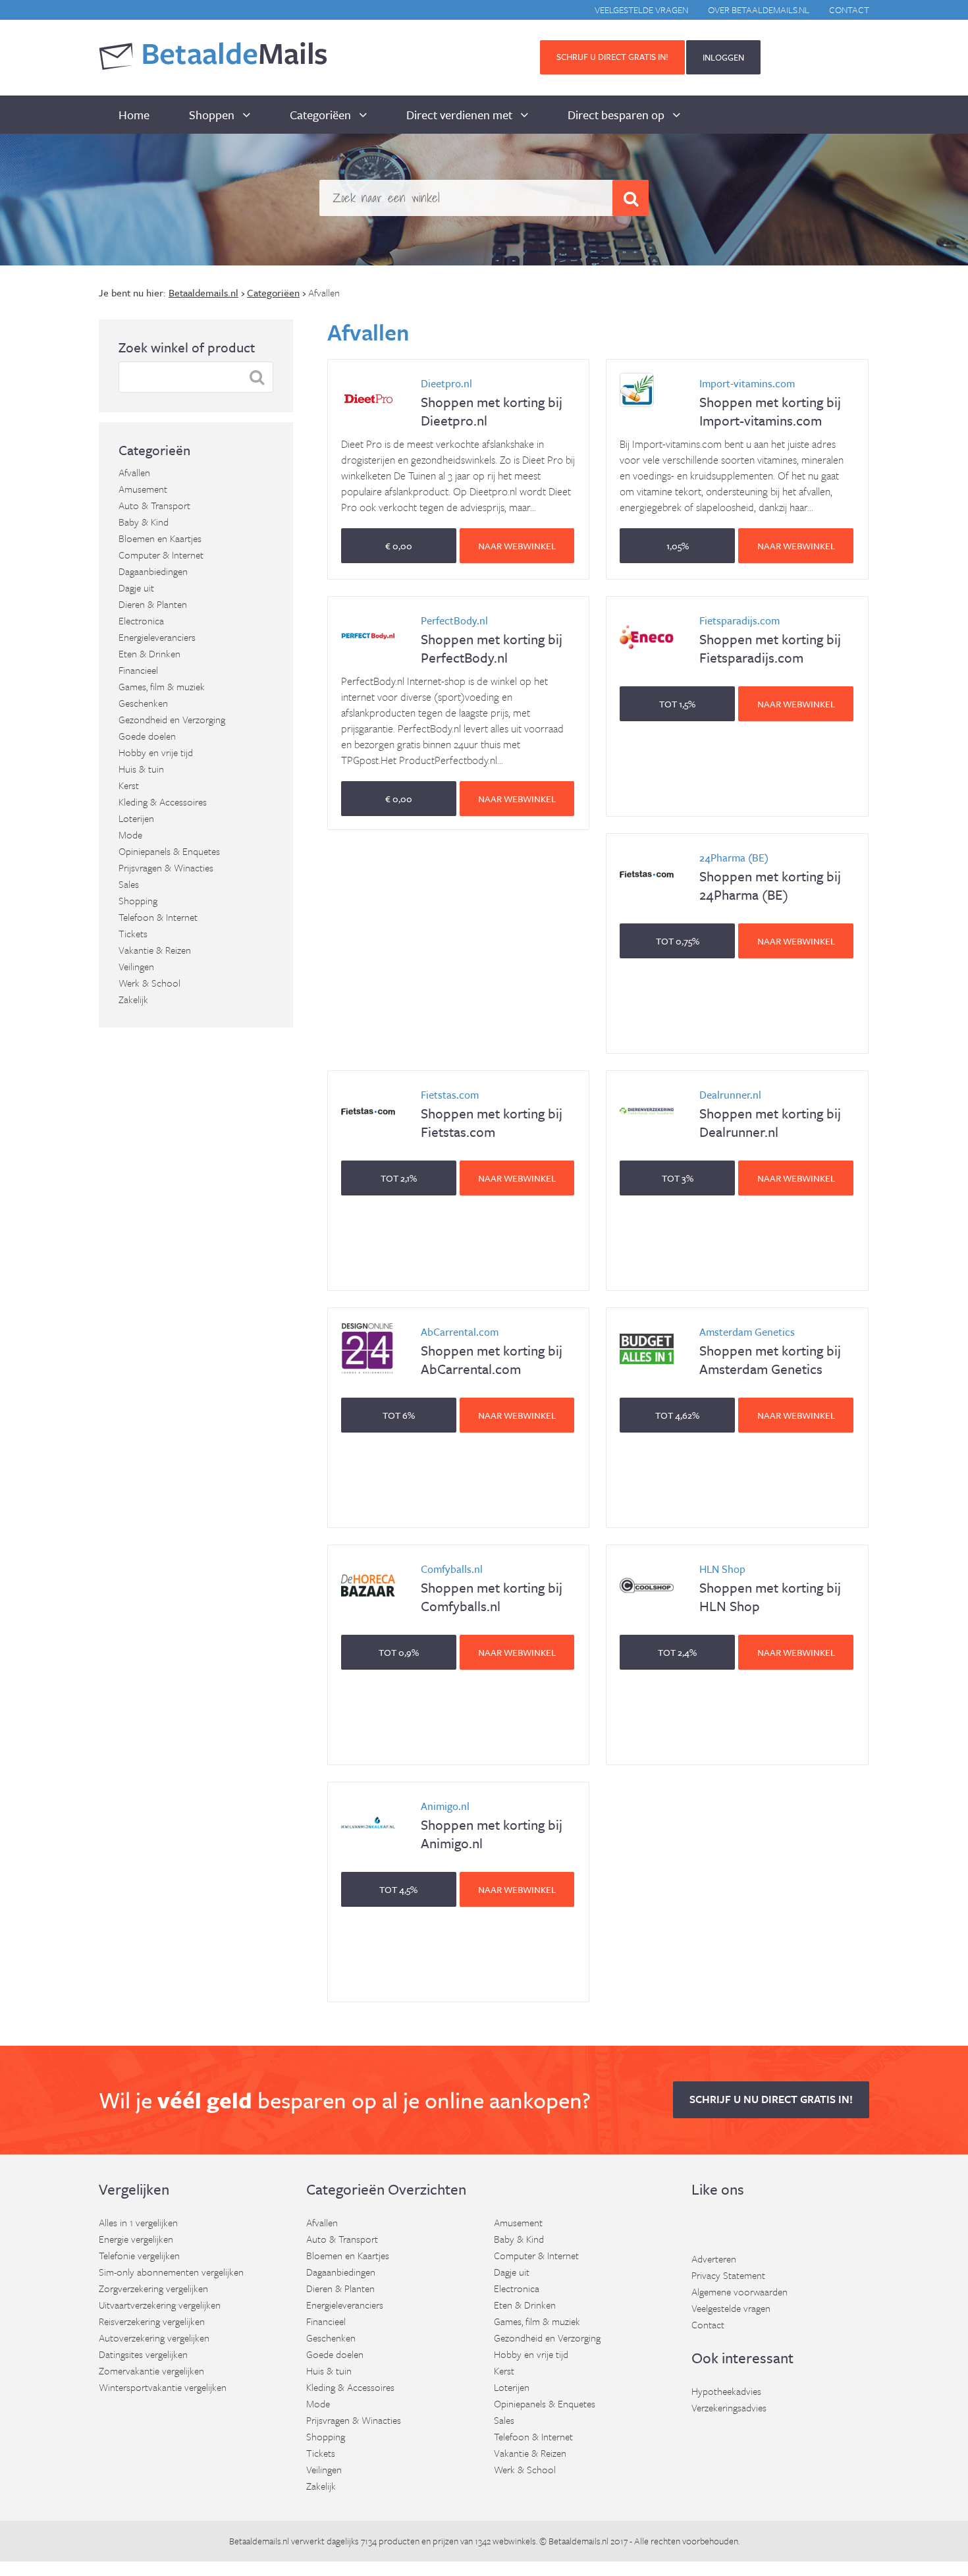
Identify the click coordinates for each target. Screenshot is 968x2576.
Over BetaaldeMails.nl (759, 10)
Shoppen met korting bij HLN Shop (770, 1588)
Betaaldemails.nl (259, 2541)
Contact (849, 10)
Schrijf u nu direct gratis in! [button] (771, 2099)
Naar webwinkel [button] (517, 546)
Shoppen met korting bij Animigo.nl (492, 1825)
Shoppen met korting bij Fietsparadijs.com (770, 640)
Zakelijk (133, 999)
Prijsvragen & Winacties (166, 867)
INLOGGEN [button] (723, 57)
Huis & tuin (141, 769)
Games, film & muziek (162, 686)
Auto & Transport (154, 505)
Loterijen (136, 818)
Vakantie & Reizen (155, 950)
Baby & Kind (144, 522)
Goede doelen (147, 736)
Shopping (138, 900)
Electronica (141, 620)
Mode (130, 835)
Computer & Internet (161, 555)
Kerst (129, 785)
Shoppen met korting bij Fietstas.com (492, 1114)
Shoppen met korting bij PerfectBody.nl (492, 640)
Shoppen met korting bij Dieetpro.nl (492, 403)
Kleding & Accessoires (163, 802)
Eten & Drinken (149, 653)
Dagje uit (136, 588)
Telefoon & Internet (158, 917)
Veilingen (136, 966)
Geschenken (143, 703)
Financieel (138, 670)
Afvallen (134, 472)
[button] (399, 546)
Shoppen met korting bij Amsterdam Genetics (770, 1351)
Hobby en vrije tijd (156, 752)
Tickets (133, 933)
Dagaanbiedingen (153, 571)
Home (134, 115)
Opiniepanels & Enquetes (169, 851)
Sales (129, 884)
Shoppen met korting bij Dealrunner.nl (770, 1114)
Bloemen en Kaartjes (160, 538)
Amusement (143, 489)
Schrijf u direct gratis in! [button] (612, 57)
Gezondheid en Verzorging (172, 719)
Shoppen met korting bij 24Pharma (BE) (770, 877)
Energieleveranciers (157, 637)
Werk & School (149, 983)
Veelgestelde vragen (641, 10)
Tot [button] (677, 704)
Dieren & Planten (153, 604)
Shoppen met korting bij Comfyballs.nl (492, 1588)
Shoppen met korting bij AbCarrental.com (492, 1351)
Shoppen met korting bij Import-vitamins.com (770, 403)
